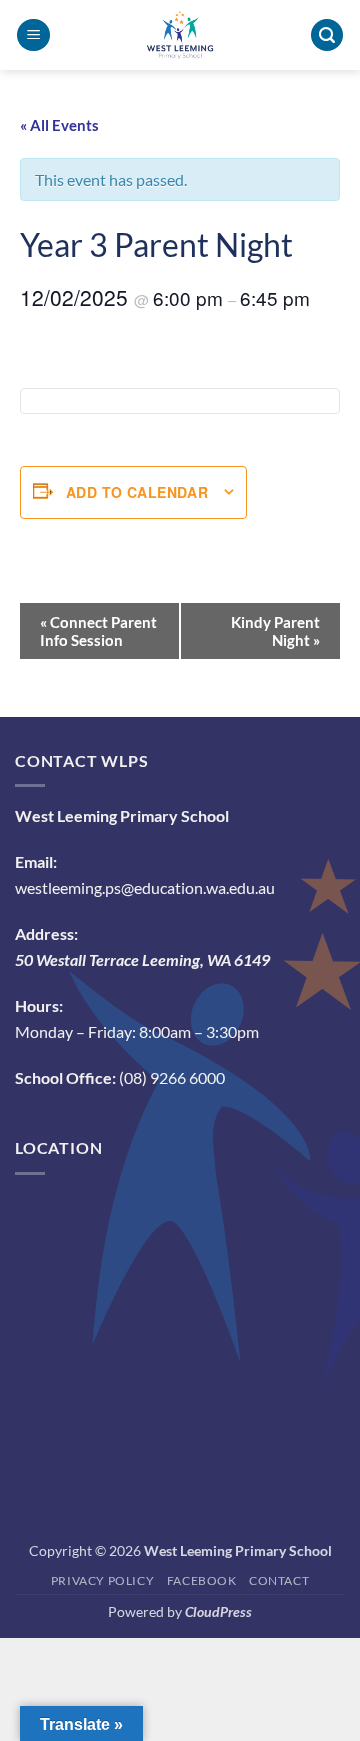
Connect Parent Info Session (98, 631)
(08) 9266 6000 (172, 1077)
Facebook (202, 1580)
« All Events (59, 125)
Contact (279, 1580)
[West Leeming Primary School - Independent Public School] (180, 35)
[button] (33, 35)
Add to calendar (137, 492)
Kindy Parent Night (275, 631)
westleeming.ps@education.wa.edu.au (145, 887)
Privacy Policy (103, 1580)
